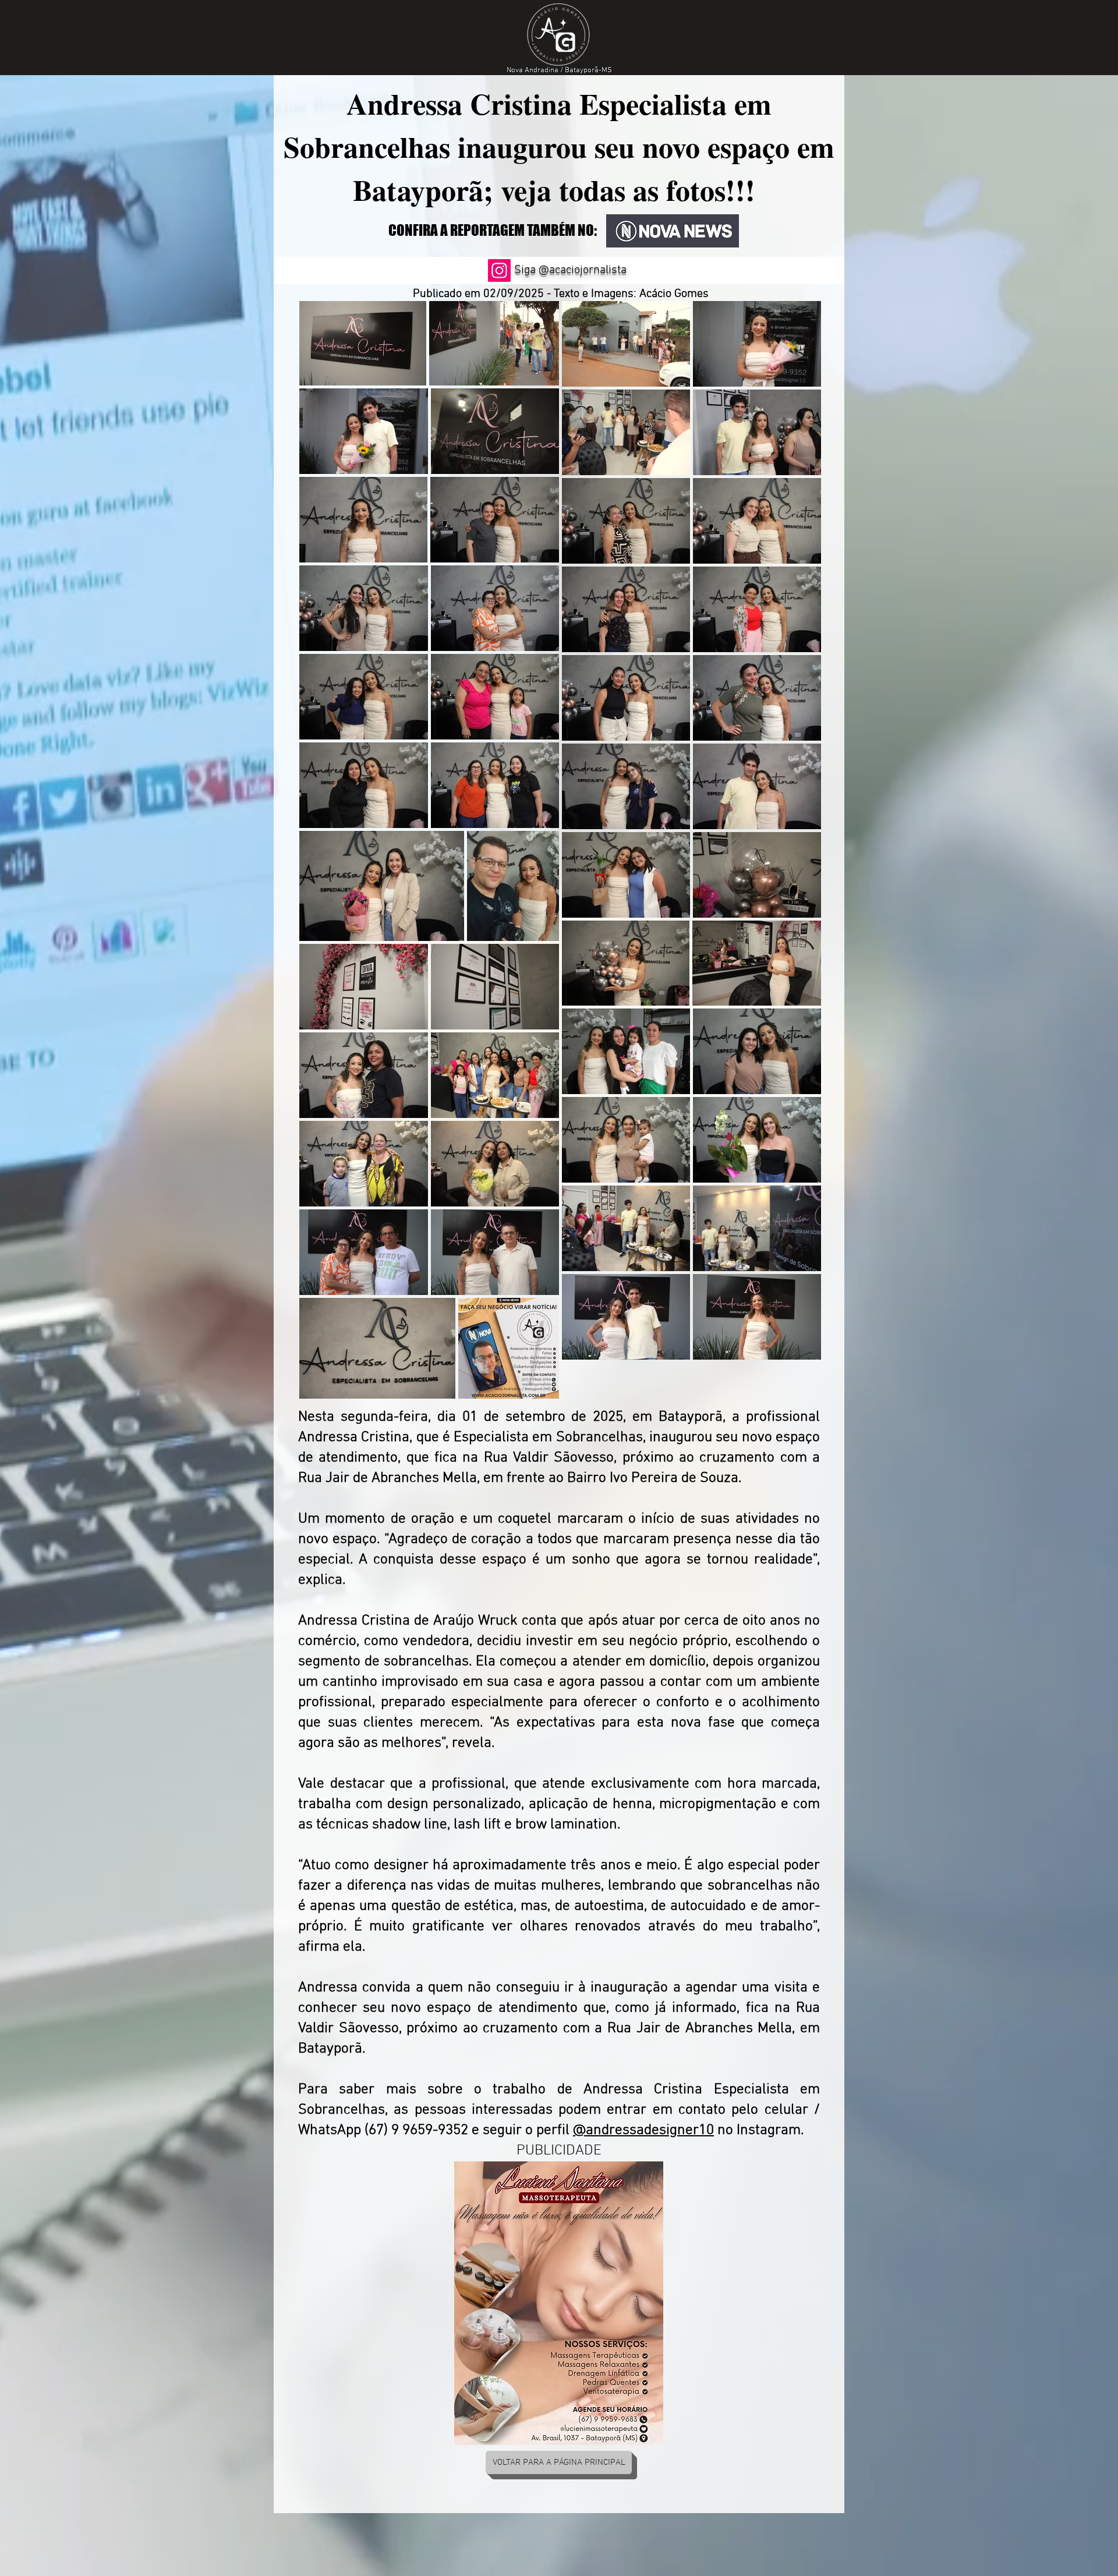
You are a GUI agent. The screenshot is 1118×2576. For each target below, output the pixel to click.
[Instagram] (499, 270)
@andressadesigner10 (643, 2131)
